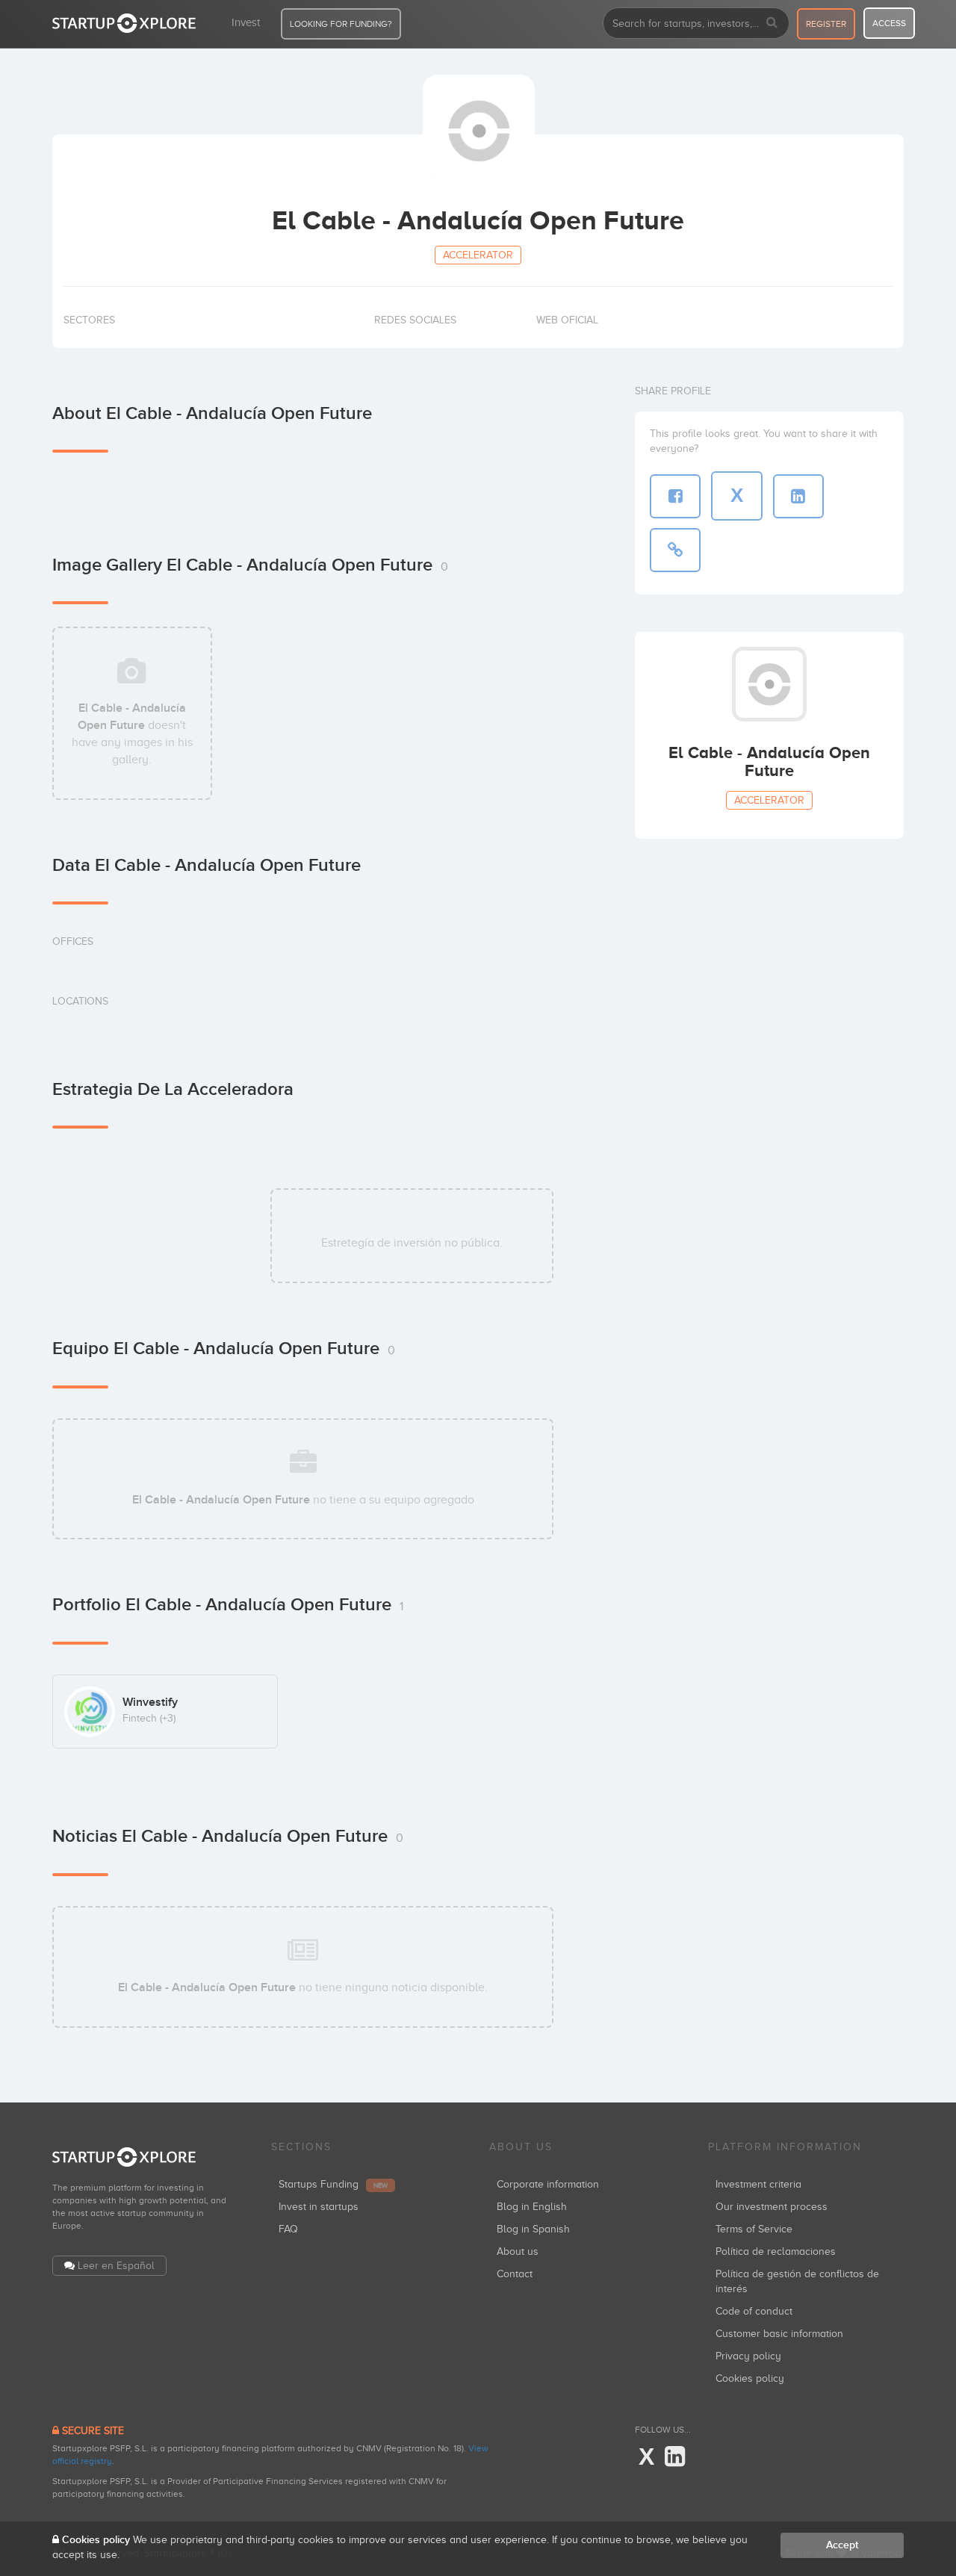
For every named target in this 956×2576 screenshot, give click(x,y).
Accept (842, 2545)
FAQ (288, 2229)
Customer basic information (779, 2334)
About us (518, 2251)
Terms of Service (754, 2229)
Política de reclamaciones (776, 2251)
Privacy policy (748, 2356)
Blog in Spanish (533, 2229)
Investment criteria (758, 2184)
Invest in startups (319, 2207)
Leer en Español (116, 2266)
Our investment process (772, 2207)
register (826, 24)
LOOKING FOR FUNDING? (341, 24)
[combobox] (696, 23)
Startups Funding (333, 2184)
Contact (515, 2274)
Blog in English (532, 2207)
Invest (246, 22)
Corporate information (548, 2184)
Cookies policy (750, 2378)
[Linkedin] (675, 2457)
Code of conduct (754, 2311)
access (889, 23)
